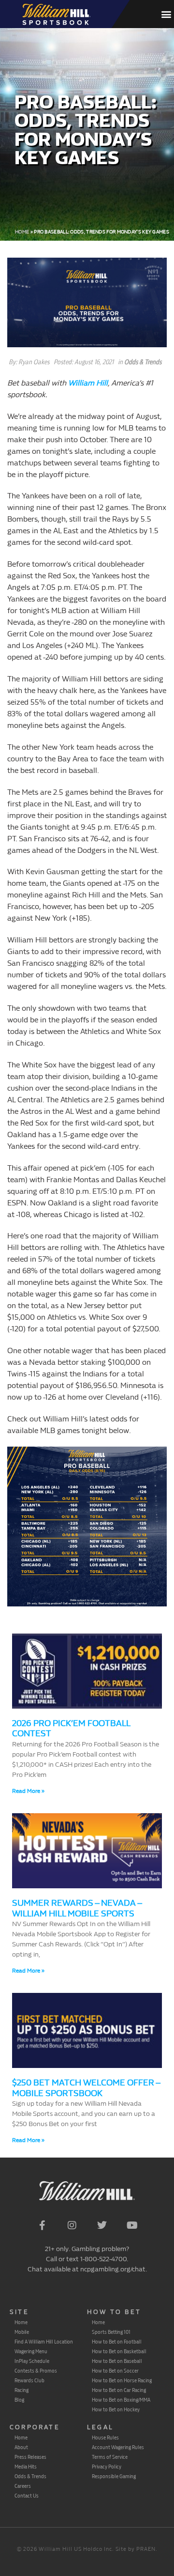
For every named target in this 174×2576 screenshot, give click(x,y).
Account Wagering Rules (118, 2447)
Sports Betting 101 (111, 2332)
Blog (19, 2400)
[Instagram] (72, 2225)
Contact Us (27, 2496)
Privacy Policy (107, 2467)
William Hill (88, 383)
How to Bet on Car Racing (119, 2390)
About (21, 2447)
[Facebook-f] (42, 2225)
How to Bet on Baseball (117, 2361)
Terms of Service (110, 2457)
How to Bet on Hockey (116, 2409)
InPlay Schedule (32, 2361)
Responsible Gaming (114, 2476)
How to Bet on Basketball (119, 2351)
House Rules (105, 2437)
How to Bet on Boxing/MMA (121, 2400)
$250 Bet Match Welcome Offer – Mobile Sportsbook (86, 2088)
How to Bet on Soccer (115, 2371)
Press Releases (30, 2457)
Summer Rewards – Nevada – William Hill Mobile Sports (77, 1908)
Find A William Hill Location (44, 2342)
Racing (22, 2390)
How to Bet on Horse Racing (122, 2380)
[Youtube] (132, 2225)
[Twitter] (102, 2225)
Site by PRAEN (136, 2549)
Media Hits (26, 2467)
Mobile (22, 2332)
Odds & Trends (143, 362)
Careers (23, 2486)
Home (22, 232)
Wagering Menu (31, 2351)
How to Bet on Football (117, 2342)
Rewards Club (29, 2380)
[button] (166, 14)
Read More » (28, 1791)
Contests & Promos (36, 2371)
